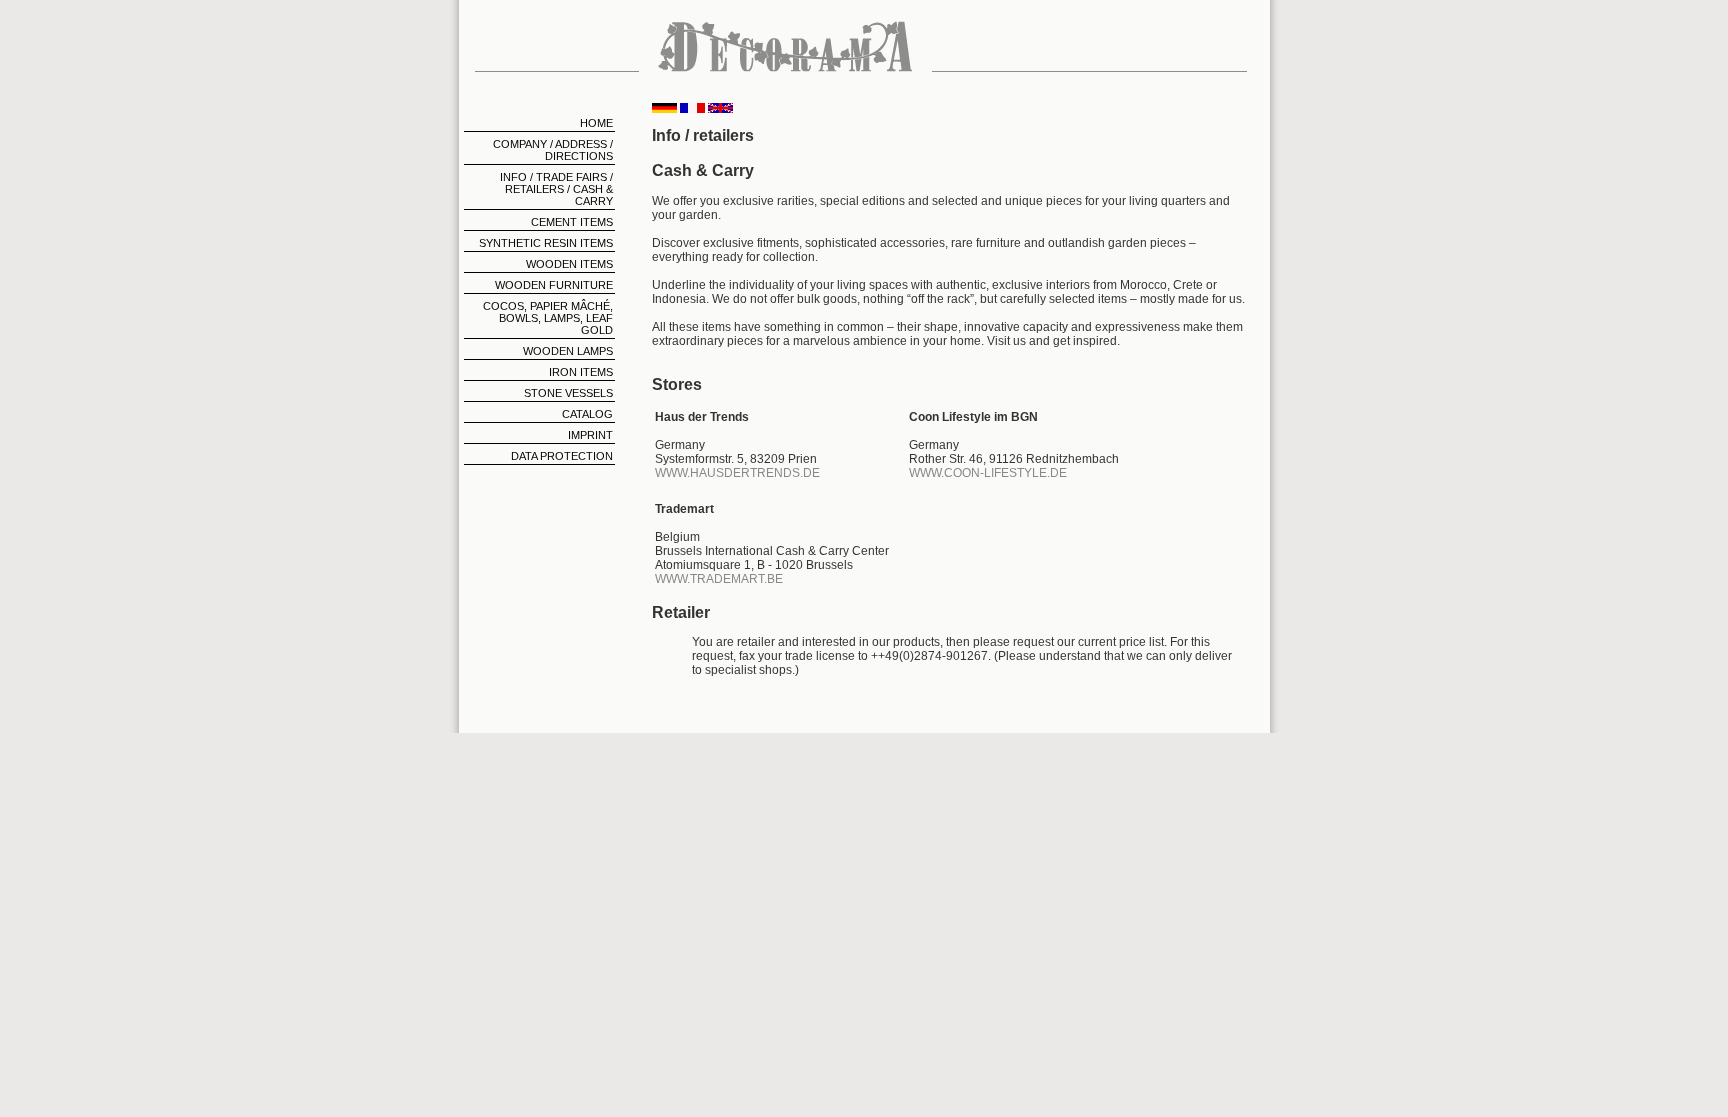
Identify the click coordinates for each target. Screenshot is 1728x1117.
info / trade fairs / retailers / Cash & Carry (556, 189)
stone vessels (568, 393)
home (596, 123)
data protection (562, 456)
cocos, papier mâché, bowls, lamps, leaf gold (548, 318)
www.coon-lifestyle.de (988, 473)
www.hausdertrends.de (737, 473)
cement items (572, 222)
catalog (587, 414)
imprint (590, 435)
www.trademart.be (719, 579)
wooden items (569, 264)
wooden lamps (568, 351)
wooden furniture (554, 285)
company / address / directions (553, 150)
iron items (581, 372)
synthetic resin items (546, 243)
